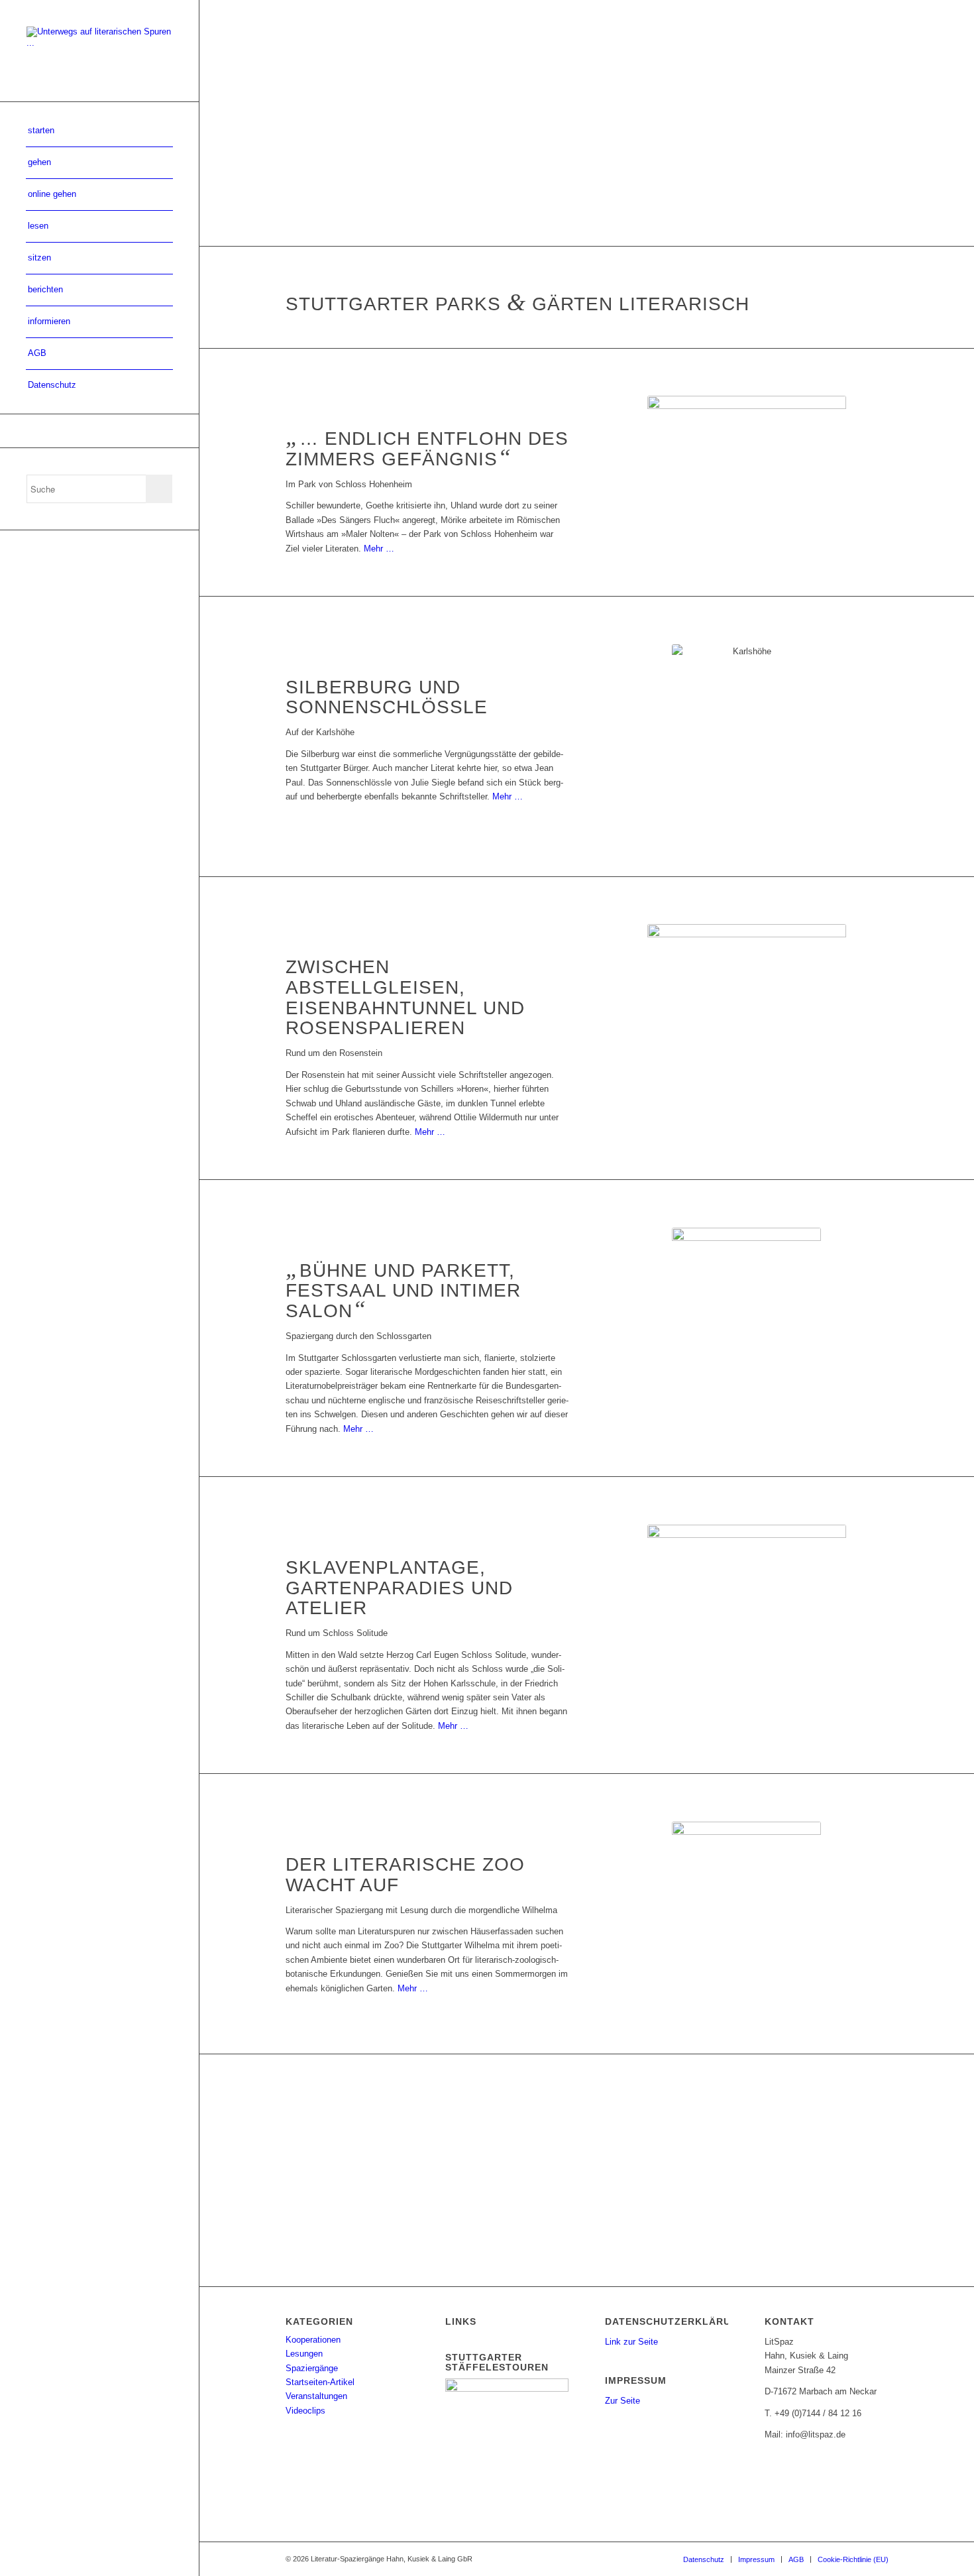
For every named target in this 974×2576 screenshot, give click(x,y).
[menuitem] (99, 131)
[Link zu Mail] (99, 431)
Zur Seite (622, 2401)
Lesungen (304, 2354)
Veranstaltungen (316, 2396)
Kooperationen (313, 2340)
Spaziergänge (312, 2368)
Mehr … (379, 549)
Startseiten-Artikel (320, 2382)
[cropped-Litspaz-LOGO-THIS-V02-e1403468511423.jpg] (99, 51)
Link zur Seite (631, 2342)
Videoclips (305, 2411)
